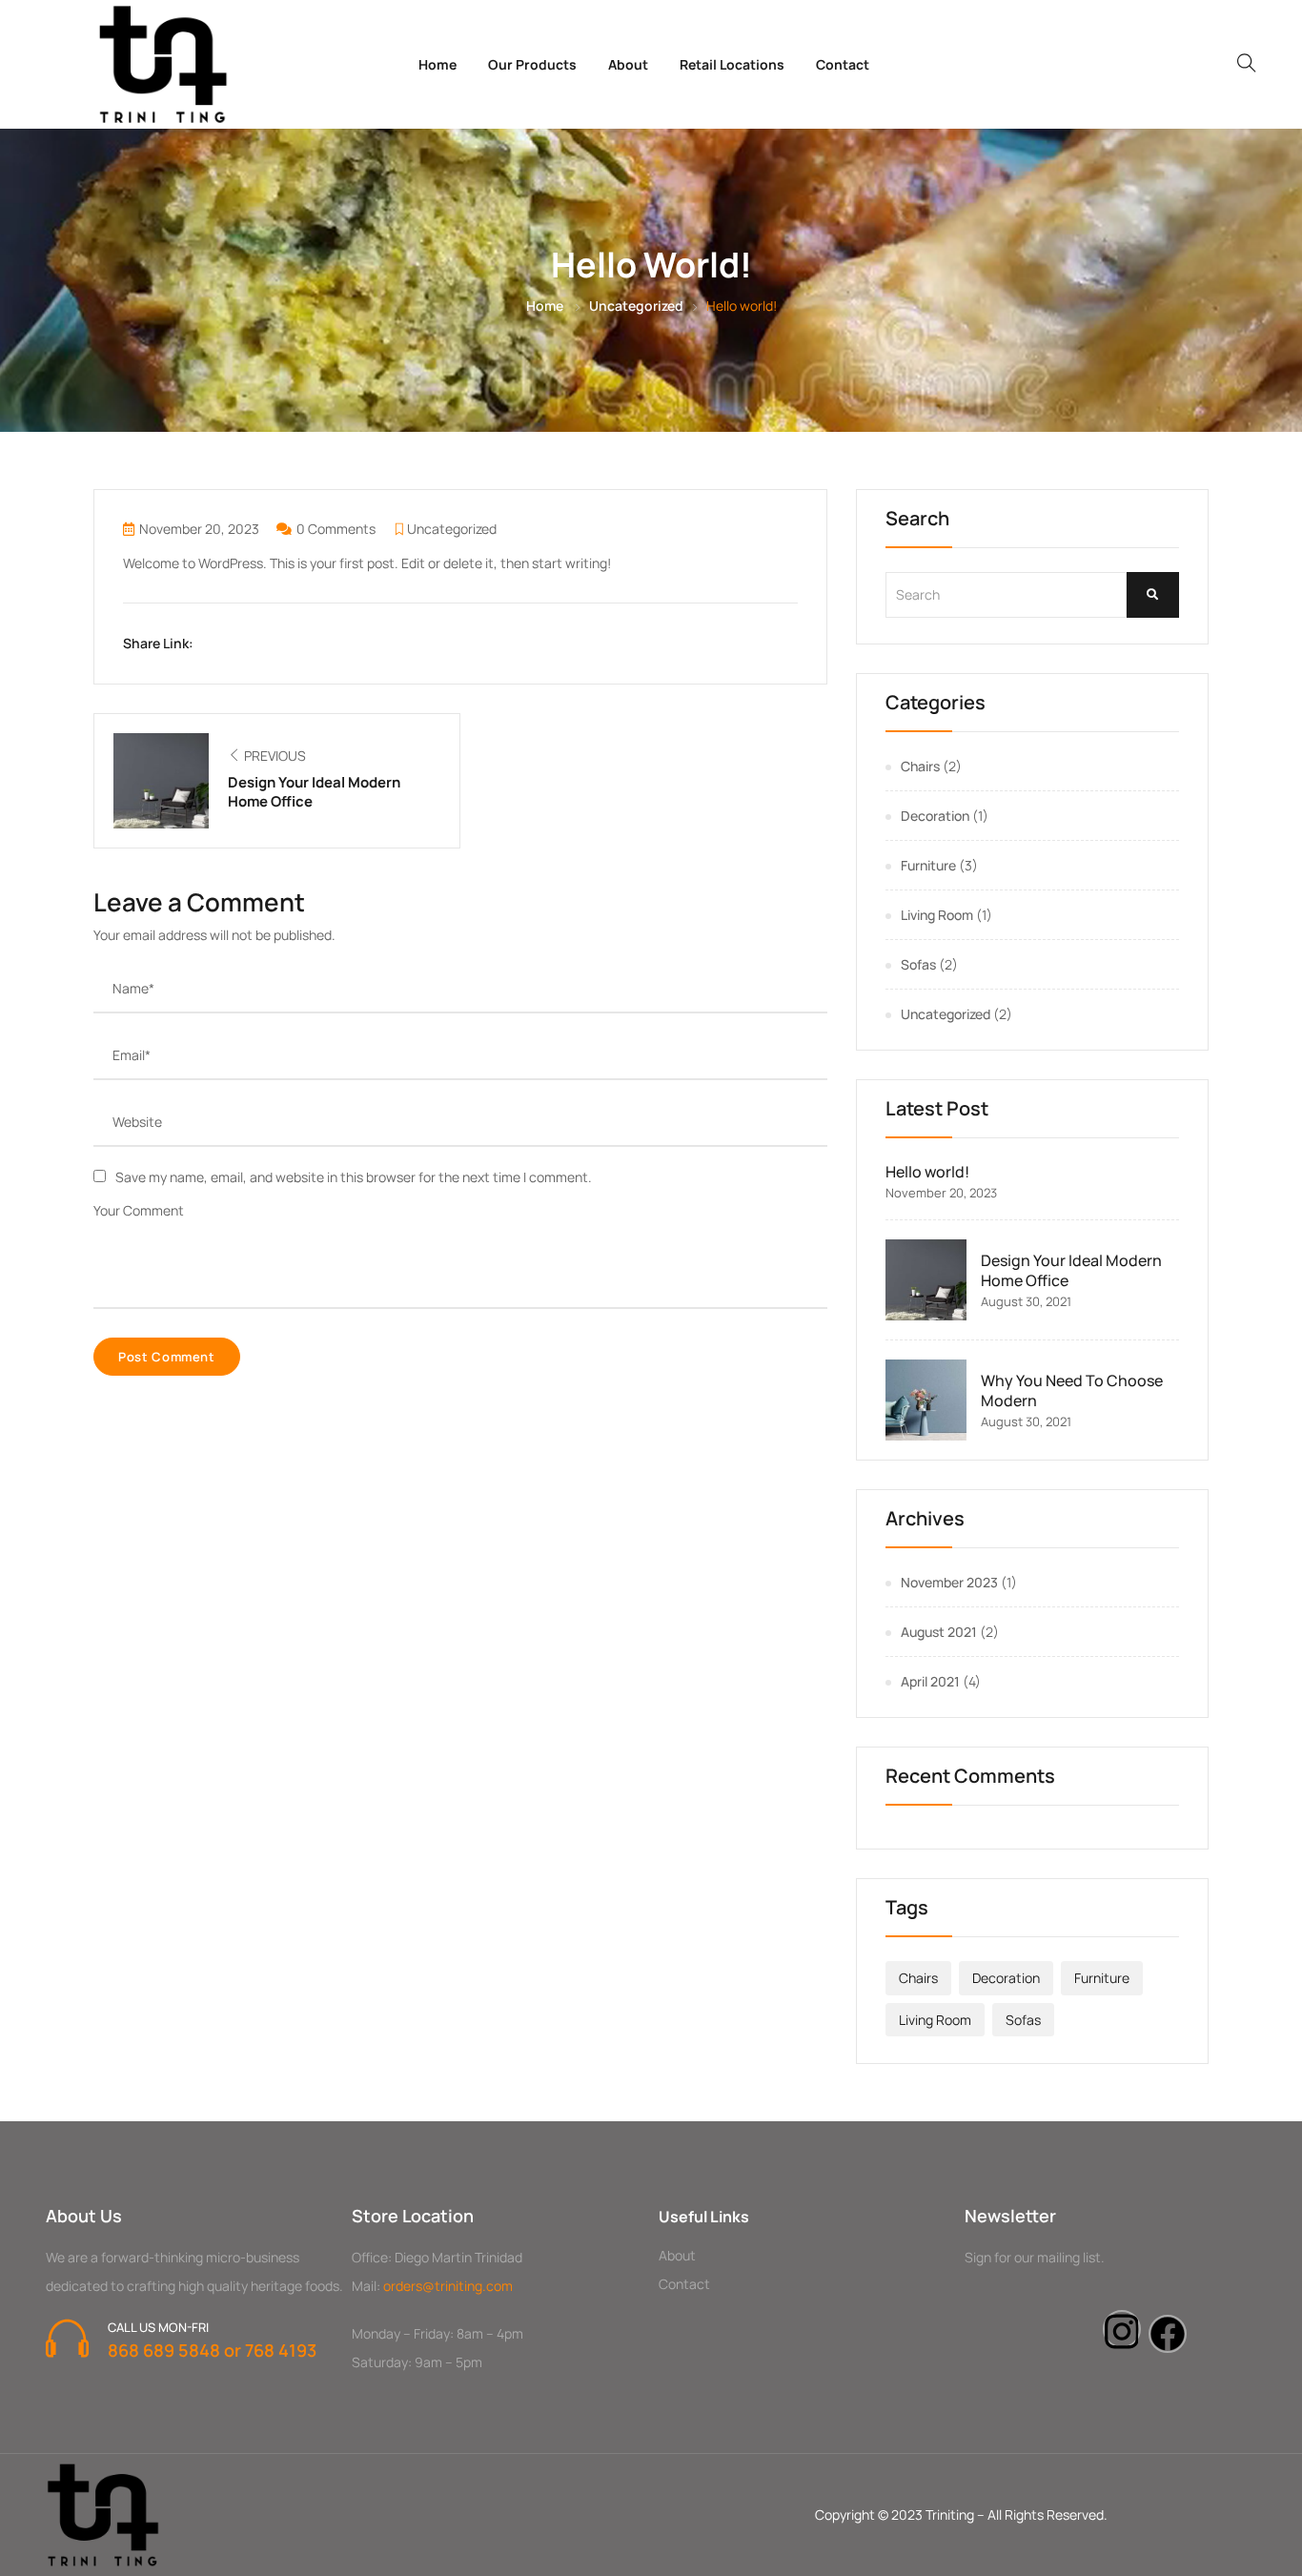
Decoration (935, 816)
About (628, 64)
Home (437, 64)
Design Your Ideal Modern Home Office (1071, 1270)
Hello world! (927, 1172)
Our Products (532, 64)
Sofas (918, 964)
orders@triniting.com (448, 2286)
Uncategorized (636, 306)
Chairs (920, 766)
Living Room (937, 915)
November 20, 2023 (199, 529)
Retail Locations (732, 64)
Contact (843, 64)
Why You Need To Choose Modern (1072, 1390)
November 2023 (949, 1582)
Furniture (928, 865)
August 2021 (939, 1632)
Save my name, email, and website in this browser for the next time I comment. (354, 1177)
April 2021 (930, 1681)
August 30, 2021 (1026, 1301)
